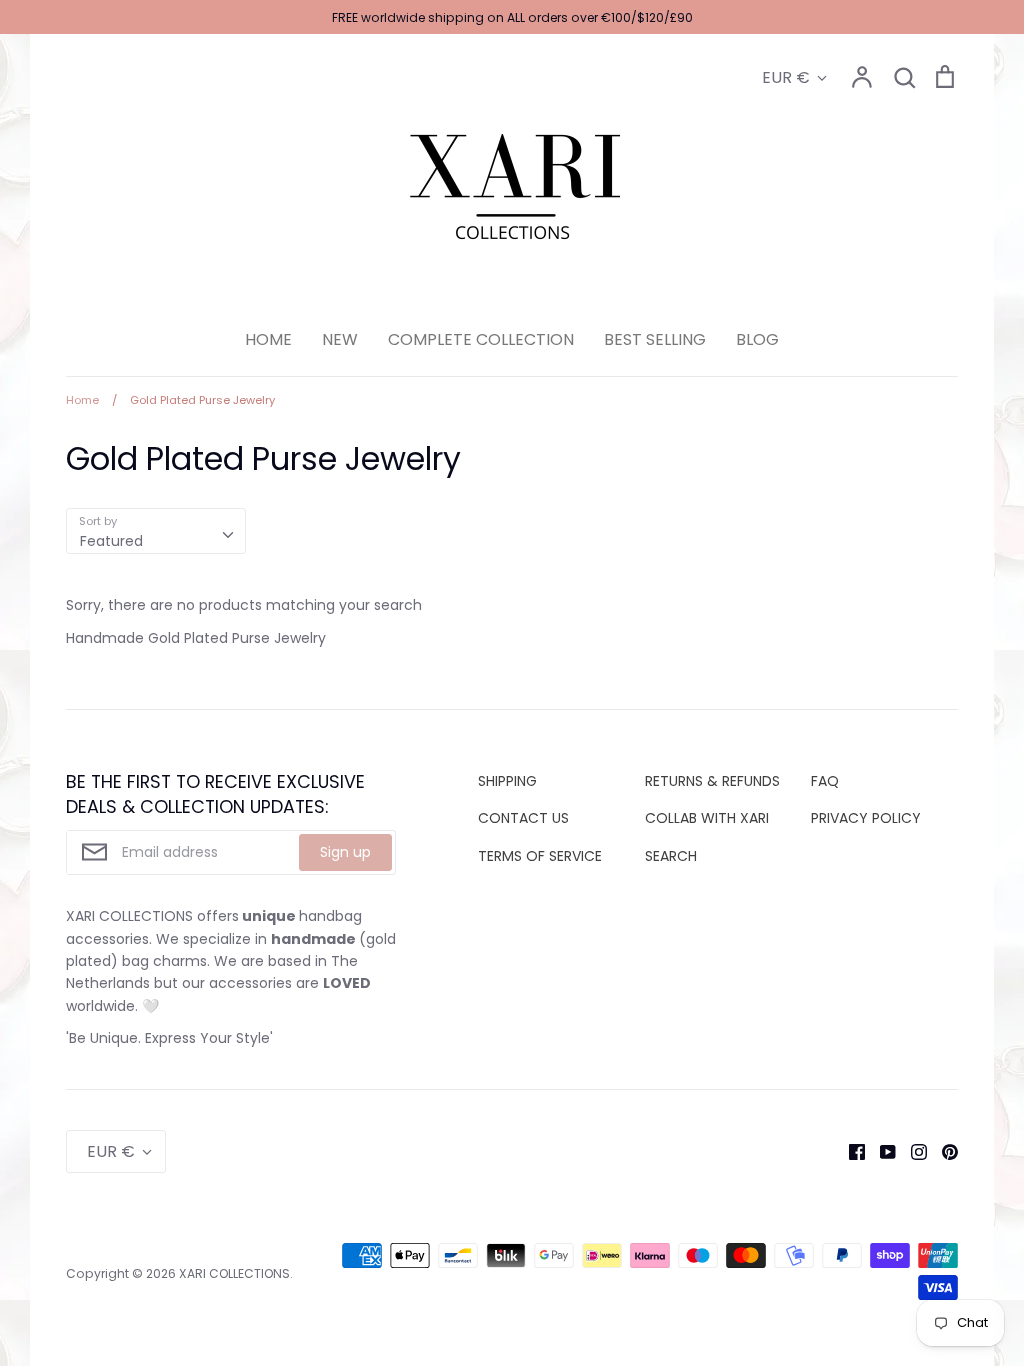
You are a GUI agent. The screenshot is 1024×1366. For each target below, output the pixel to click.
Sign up (345, 852)
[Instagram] (911, 1151)
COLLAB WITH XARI (707, 818)
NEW (340, 339)
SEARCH (671, 856)
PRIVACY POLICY (866, 818)
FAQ (825, 781)
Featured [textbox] (111, 541)
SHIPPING (507, 781)
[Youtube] (880, 1151)
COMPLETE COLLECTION (481, 339)
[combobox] (156, 531)
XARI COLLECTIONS (234, 1273)
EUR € (786, 77)
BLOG (757, 339)
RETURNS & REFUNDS (712, 781)
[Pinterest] (942, 1151)
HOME (268, 339)
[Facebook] (849, 1151)
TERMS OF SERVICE (540, 856)
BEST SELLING (655, 339)
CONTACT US (523, 818)
